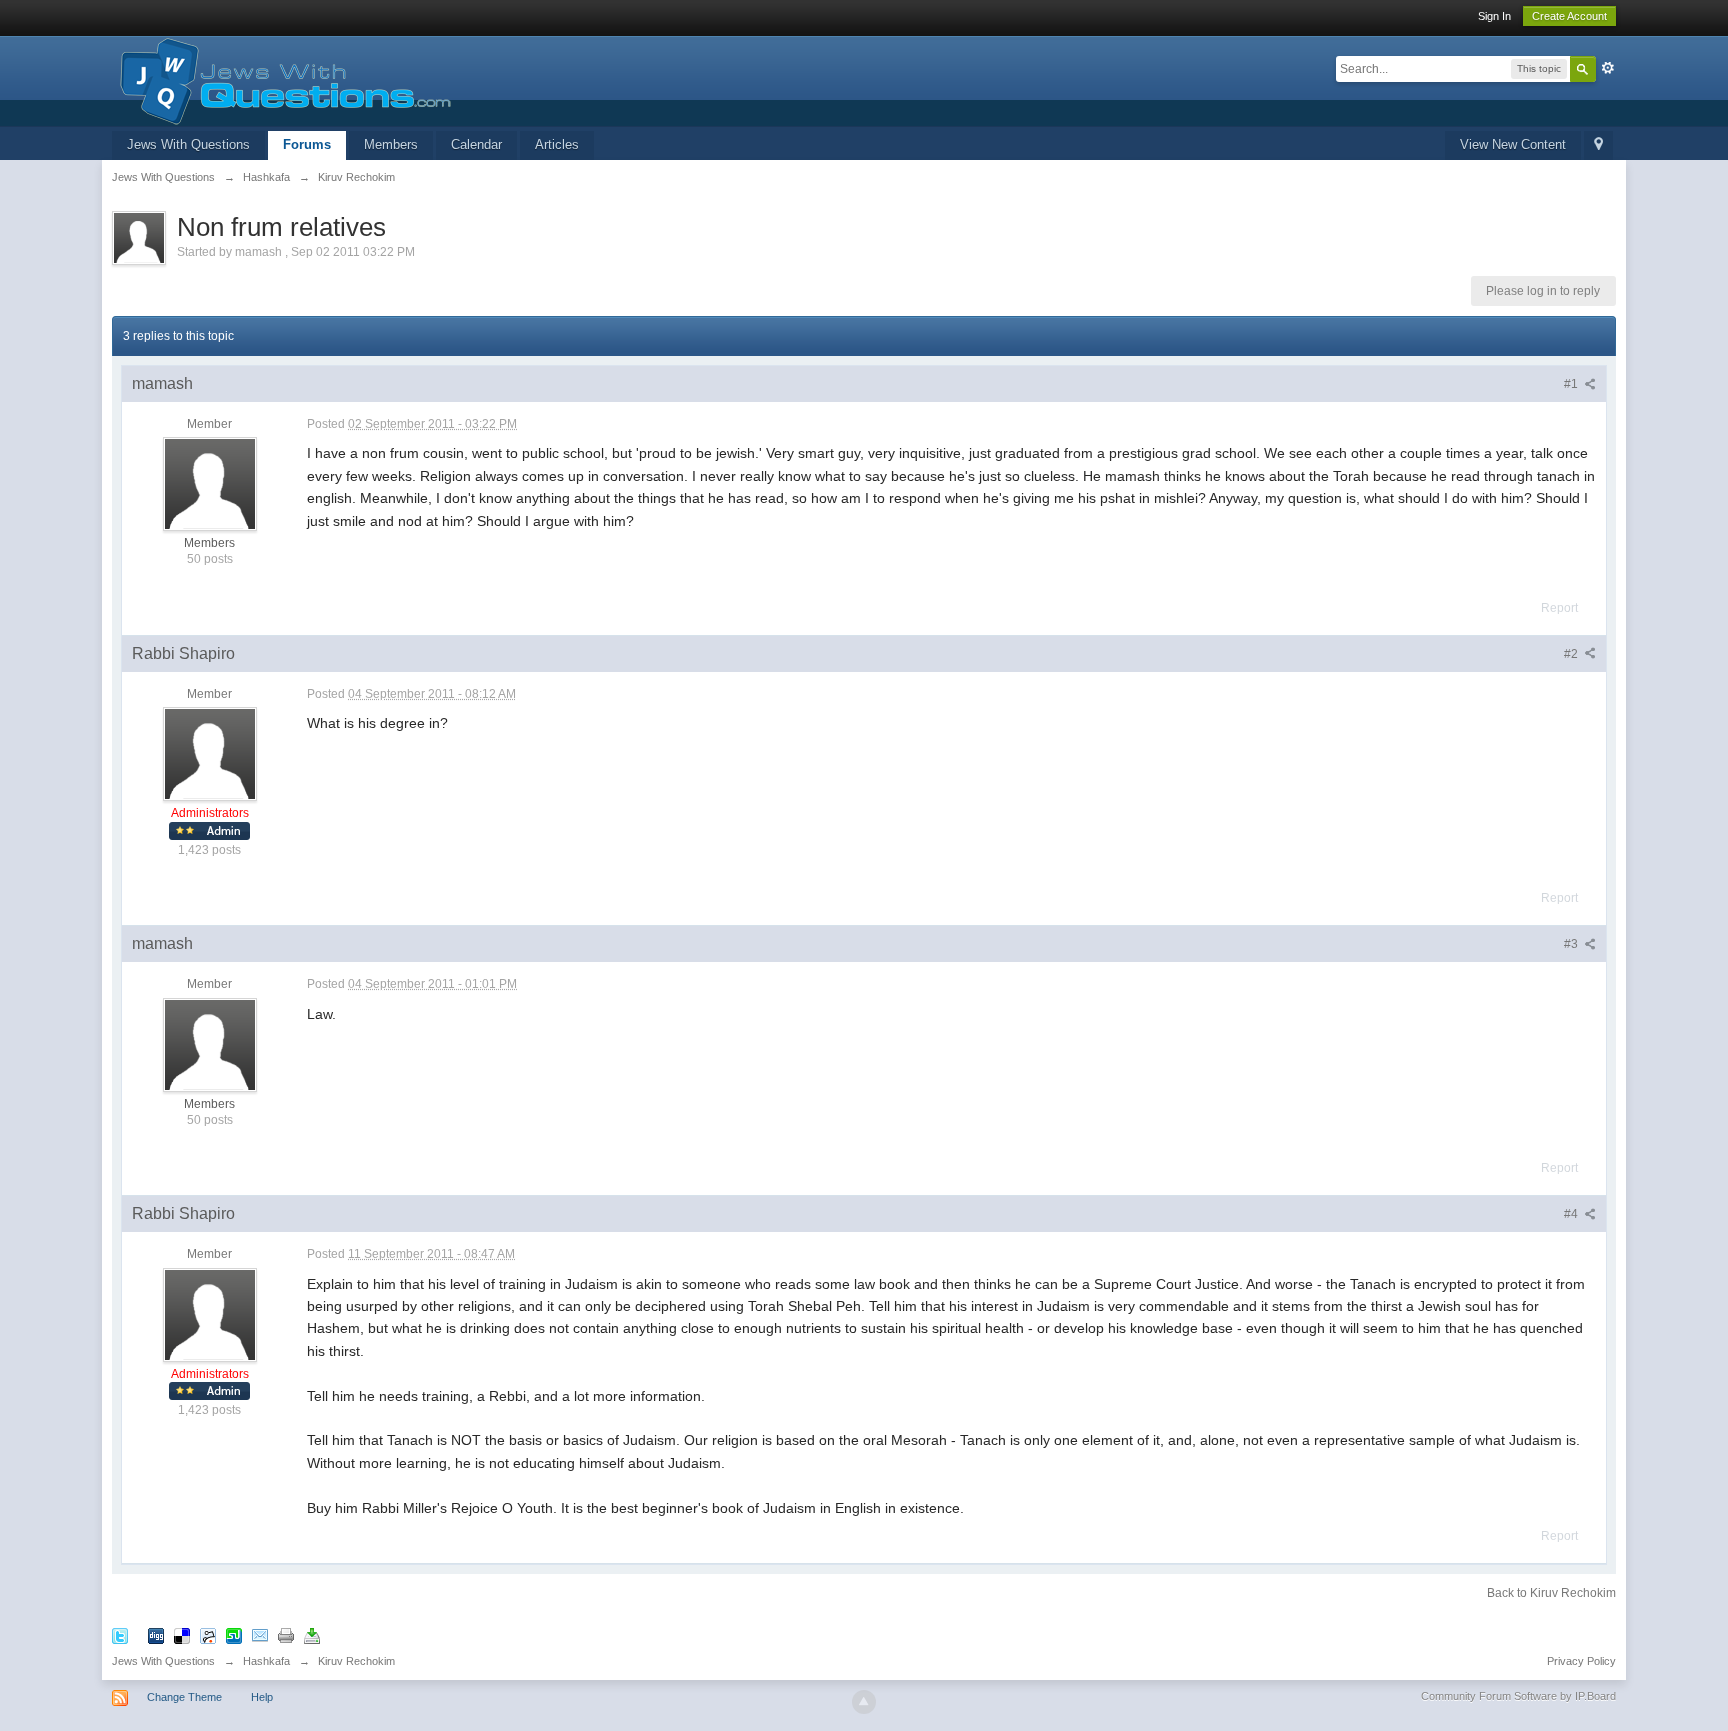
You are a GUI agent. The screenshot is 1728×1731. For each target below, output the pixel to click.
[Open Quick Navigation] (1598, 145)
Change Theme (184, 1697)
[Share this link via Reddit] (208, 1635)
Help (262, 1697)
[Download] (312, 1635)
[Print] (286, 1635)
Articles (557, 144)
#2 (1572, 654)
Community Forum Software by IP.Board (1518, 1696)
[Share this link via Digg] (156, 1635)
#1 (1572, 384)
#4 (1572, 1214)
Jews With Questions (188, 144)
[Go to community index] (281, 79)
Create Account (1569, 16)
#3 (1572, 944)
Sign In (1494, 16)
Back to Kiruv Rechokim (1551, 1593)
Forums (307, 144)
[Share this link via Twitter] (120, 1635)
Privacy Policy (1581, 1661)
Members (391, 144)
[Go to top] (864, 1702)
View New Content (1513, 144)
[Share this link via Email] (260, 1635)
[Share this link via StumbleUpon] (234, 1635)
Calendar (476, 144)
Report (1559, 608)
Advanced (1608, 68)
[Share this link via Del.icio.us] (182, 1635)
